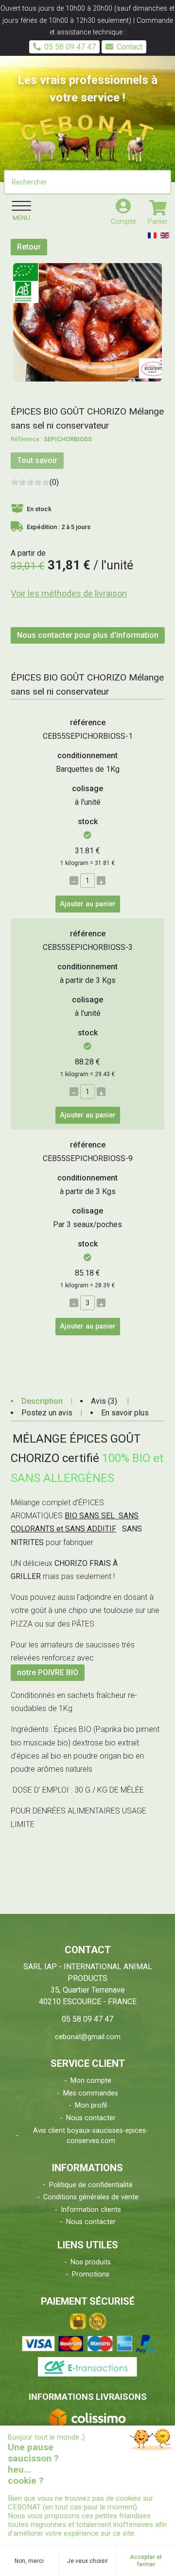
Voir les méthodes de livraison (69, 593)
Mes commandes (91, 2093)
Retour (29, 247)
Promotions (91, 2274)
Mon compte (91, 2081)
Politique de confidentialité (91, 2185)
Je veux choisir (87, 2561)
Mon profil (91, 2105)
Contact (130, 47)
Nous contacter (91, 2118)
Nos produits (91, 2262)
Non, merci (29, 2561)
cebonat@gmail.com (88, 2037)
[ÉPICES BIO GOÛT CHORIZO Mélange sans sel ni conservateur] (87, 322)
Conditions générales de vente (91, 2197)
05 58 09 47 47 (70, 47)
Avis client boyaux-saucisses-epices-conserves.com (91, 2136)
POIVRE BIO (58, 1673)
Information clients (91, 2210)
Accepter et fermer (146, 2560)
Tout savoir (37, 460)
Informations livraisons (88, 2397)
